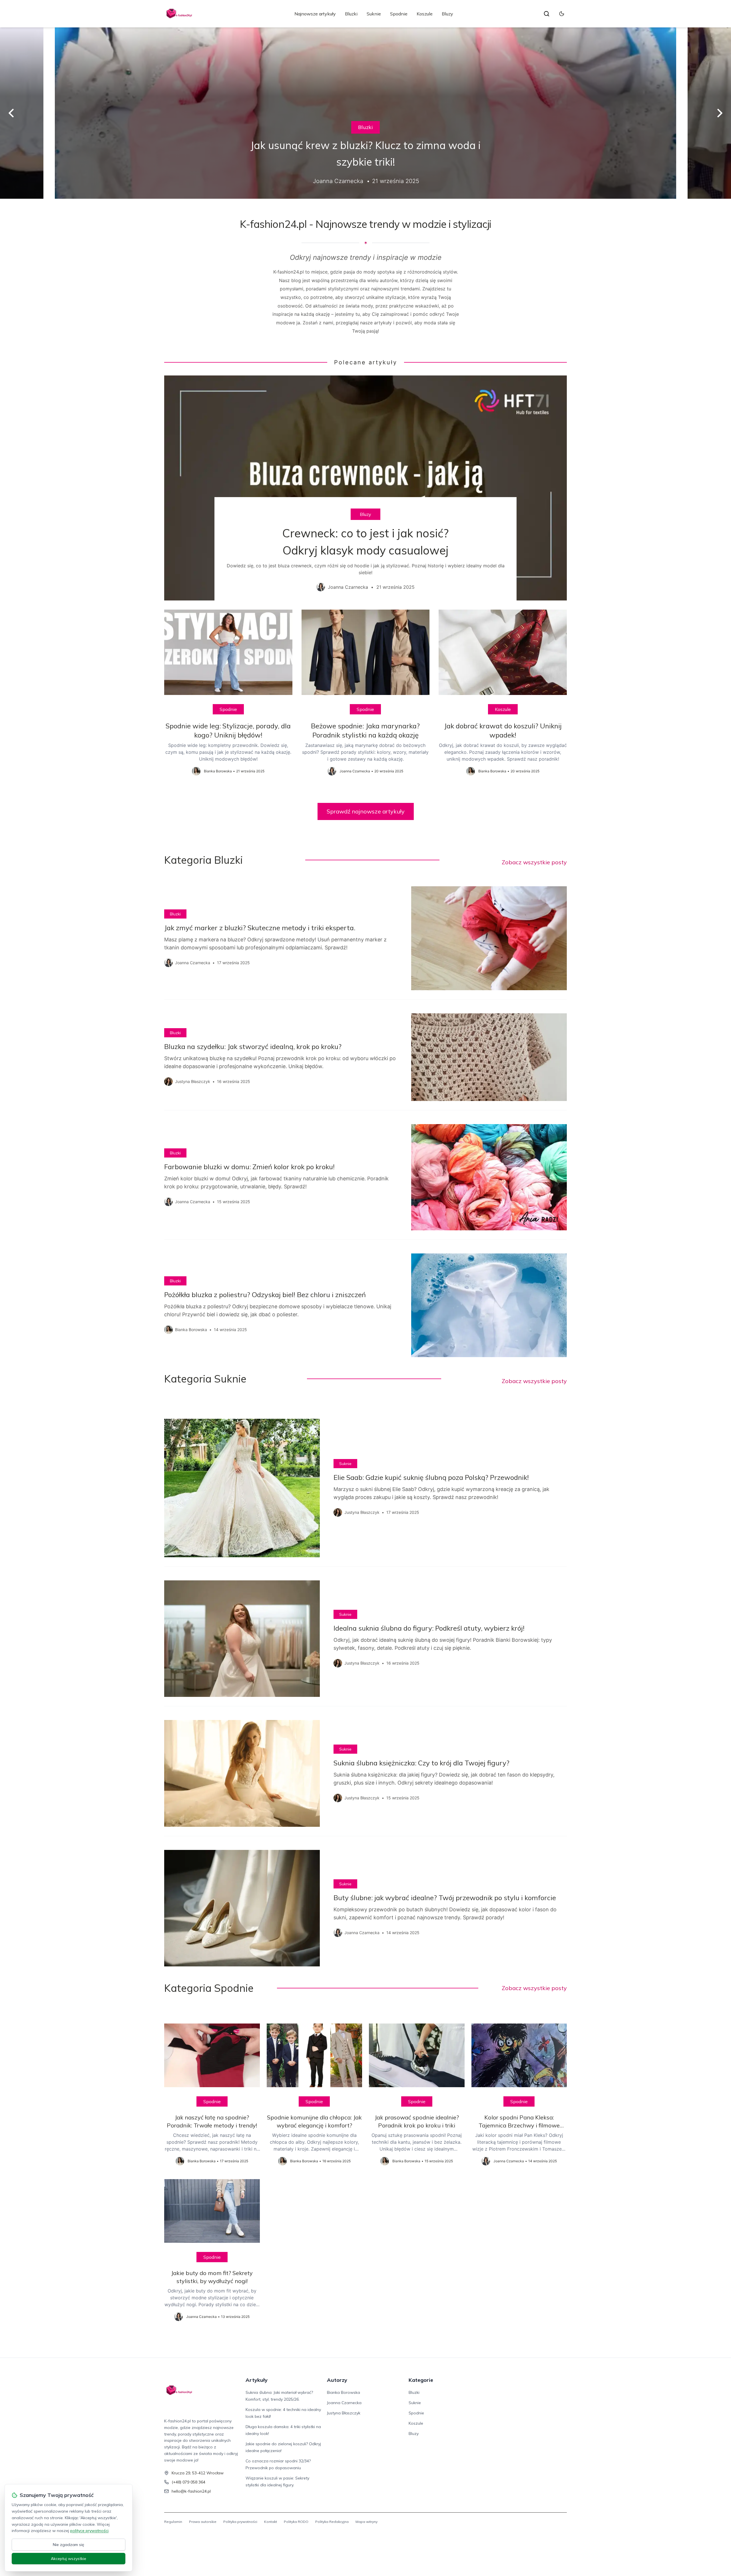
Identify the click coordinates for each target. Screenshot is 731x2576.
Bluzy (447, 14)
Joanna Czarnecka (344, 2403)
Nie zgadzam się (69, 2545)
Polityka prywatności (240, 2522)
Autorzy (337, 2380)
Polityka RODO (296, 2522)
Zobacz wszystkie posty (534, 862)
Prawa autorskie (203, 2522)
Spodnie (399, 14)
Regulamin (173, 2522)
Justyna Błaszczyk (344, 2413)
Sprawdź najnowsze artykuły (366, 811)
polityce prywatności (89, 2531)
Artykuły (257, 2380)
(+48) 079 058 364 (188, 2482)
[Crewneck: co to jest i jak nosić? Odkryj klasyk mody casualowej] (365, 488)
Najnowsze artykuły (315, 14)
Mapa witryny (366, 2522)
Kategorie (421, 2380)
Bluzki (351, 14)
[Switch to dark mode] (562, 14)
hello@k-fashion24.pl (191, 2491)
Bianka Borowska (344, 2392)
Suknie (374, 14)
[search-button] (547, 14)
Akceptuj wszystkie (69, 2559)
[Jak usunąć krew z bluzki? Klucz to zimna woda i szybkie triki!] (365, 113)
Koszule (425, 14)
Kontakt (271, 2522)
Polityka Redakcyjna (332, 2522)
